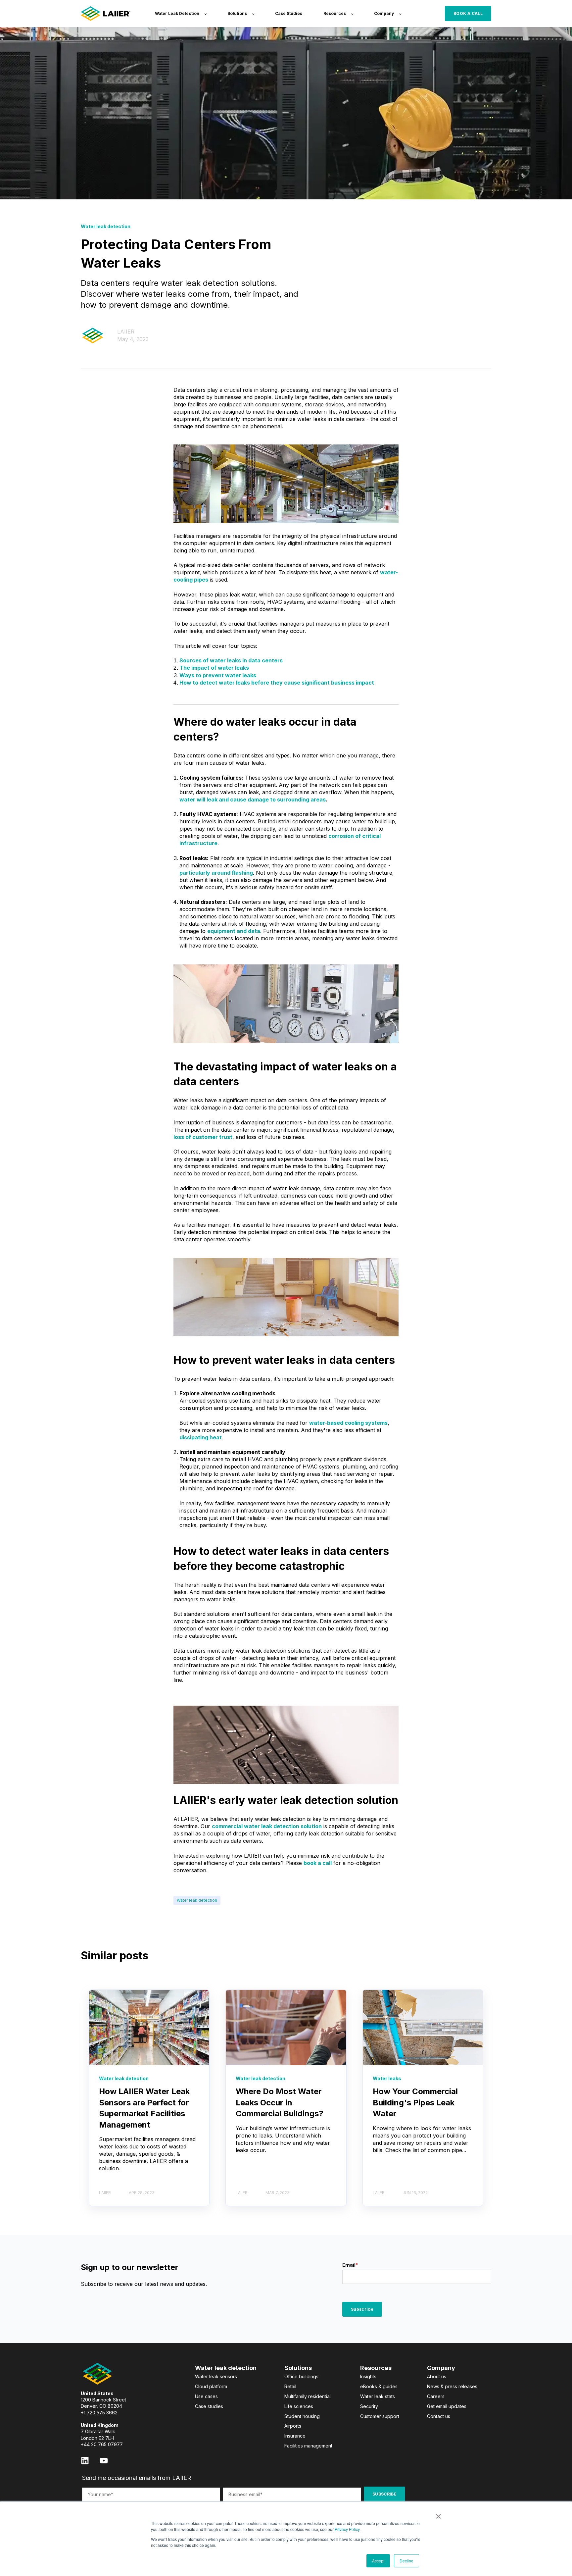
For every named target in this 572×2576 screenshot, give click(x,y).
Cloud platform (211, 2386)
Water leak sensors (216, 2376)
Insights (368, 2376)
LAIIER (126, 332)
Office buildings (301, 2376)
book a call (318, 1863)
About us (437, 2376)
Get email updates (447, 2406)
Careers (436, 2396)
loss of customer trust (203, 1137)
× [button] (438, 2514)
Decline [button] (406, 2561)
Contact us (439, 2416)
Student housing (302, 2416)
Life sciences (299, 2406)
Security (369, 2406)
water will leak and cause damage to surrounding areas (253, 799)
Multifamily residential (308, 2396)
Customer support (380, 2416)
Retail (290, 2386)
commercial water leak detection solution (267, 1826)
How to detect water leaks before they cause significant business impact (277, 683)
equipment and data (234, 931)
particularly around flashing (216, 873)
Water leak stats (378, 2396)
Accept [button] (378, 2561)
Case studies (209, 2406)
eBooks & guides (379, 2386)
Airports (293, 2426)
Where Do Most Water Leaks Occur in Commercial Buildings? (280, 2102)
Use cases (206, 2396)
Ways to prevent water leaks (218, 675)
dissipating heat (201, 1437)
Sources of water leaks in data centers (231, 660)
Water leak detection (197, 1900)
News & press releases (452, 2386)
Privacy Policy (347, 2529)
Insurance (295, 2436)
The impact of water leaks (214, 668)
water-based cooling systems (348, 1423)
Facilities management (308, 2446)
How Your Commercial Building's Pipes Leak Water (415, 2102)
